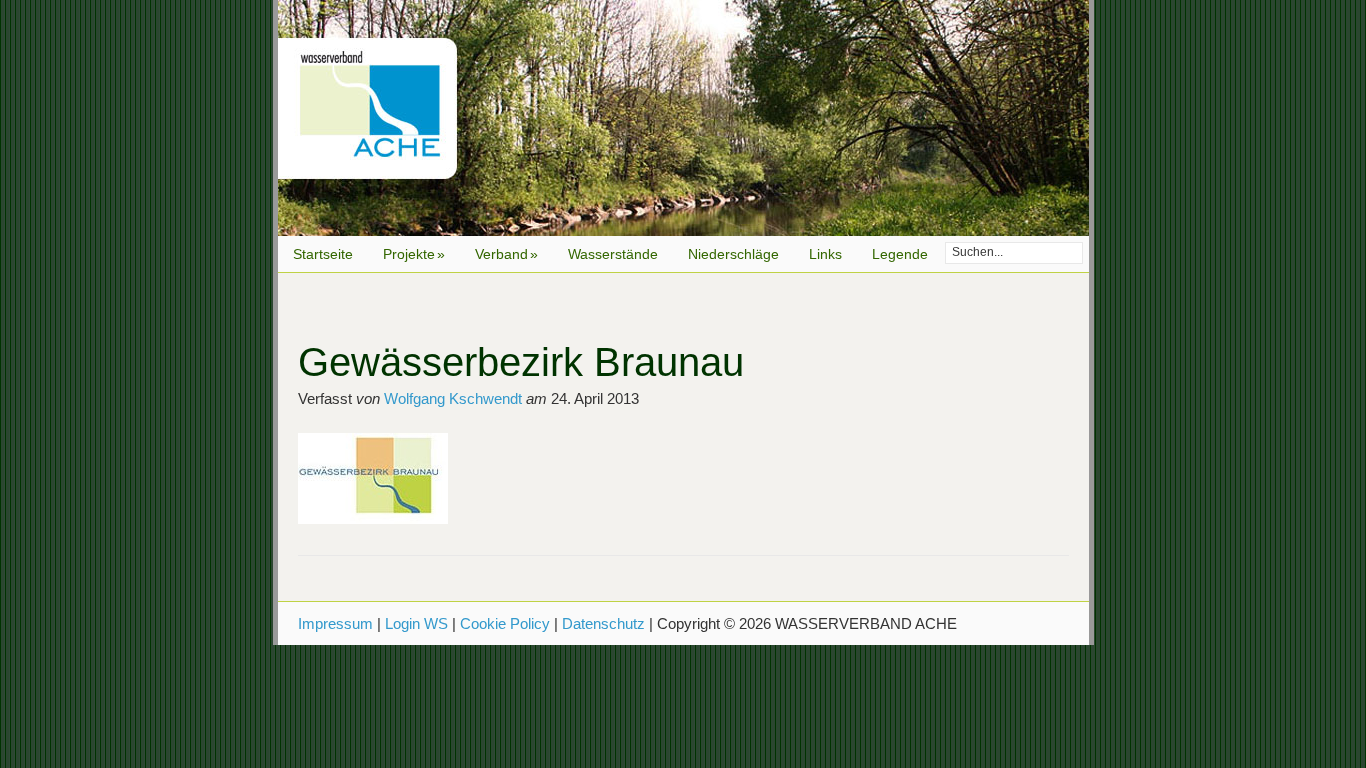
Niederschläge (733, 254)
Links (825, 254)
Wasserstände (613, 254)
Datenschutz (603, 623)
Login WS (416, 623)
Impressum (335, 623)
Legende (900, 254)
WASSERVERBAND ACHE (683, 118)
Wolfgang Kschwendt (453, 398)
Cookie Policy (505, 623)
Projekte (414, 254)
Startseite (323, 254)
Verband (506, 254)
